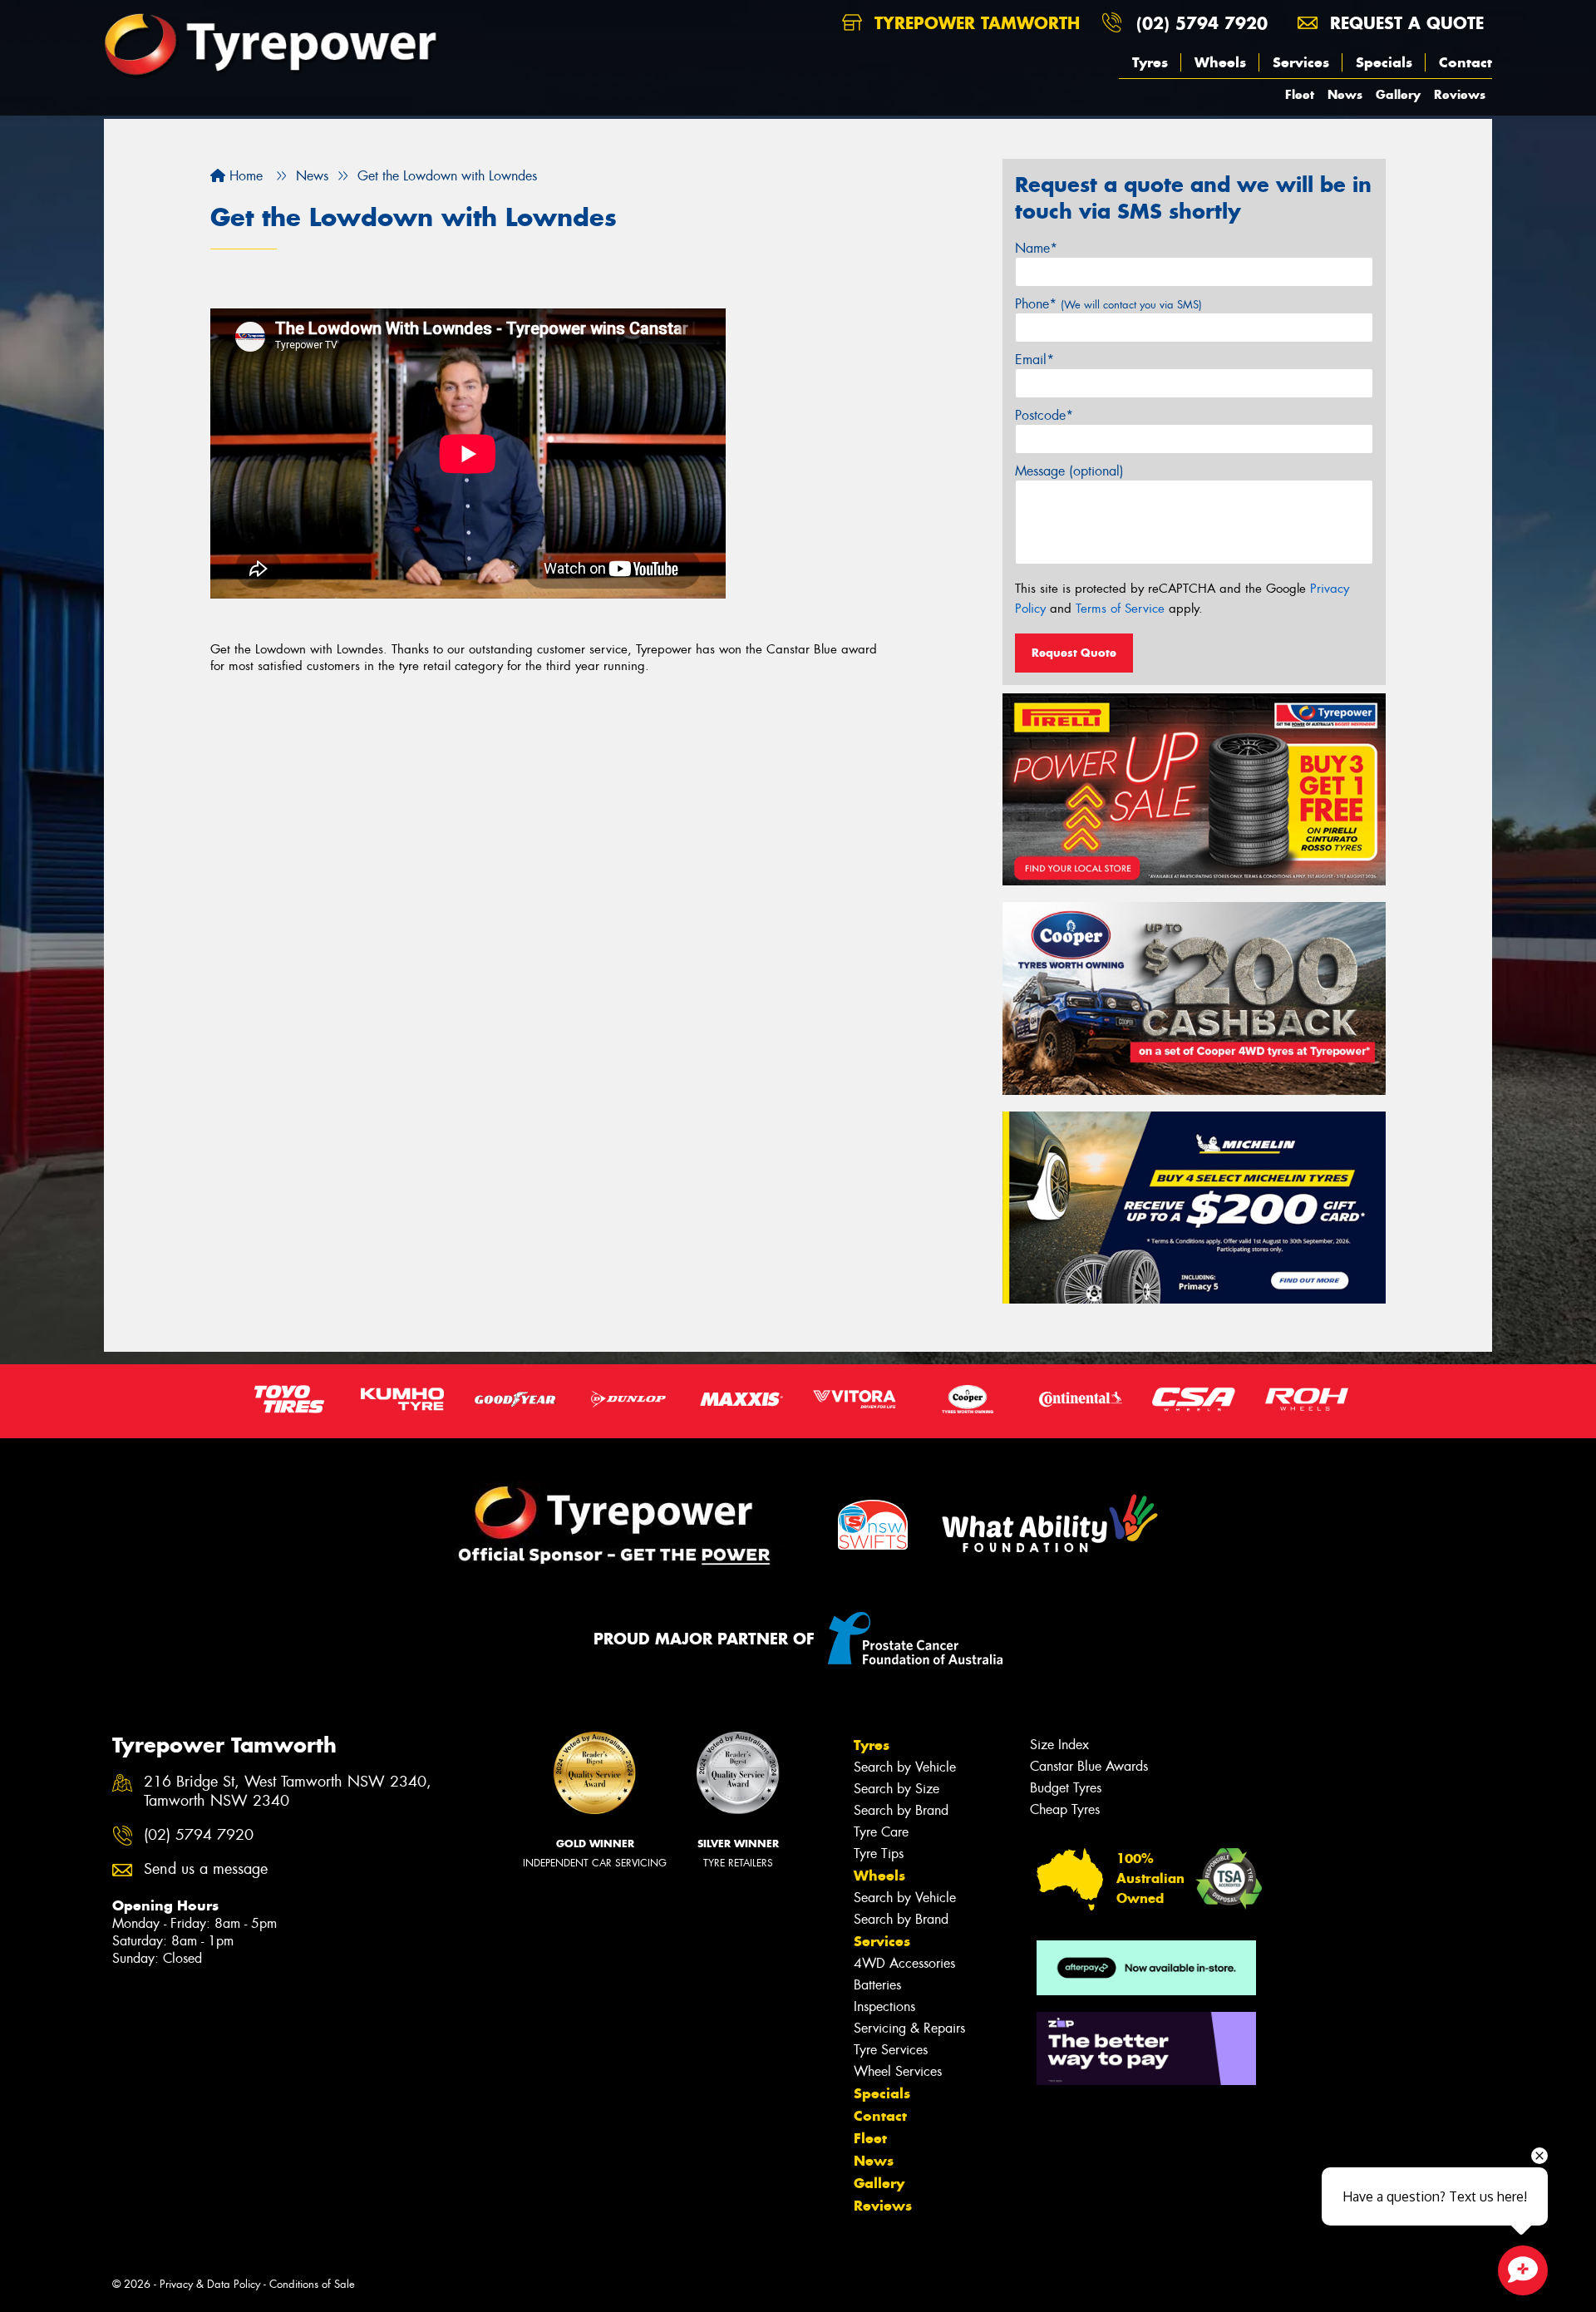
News (1345, 94)
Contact (1465, 62)
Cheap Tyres (1065, 1809)
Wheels (1220, 62)
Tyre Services (891, 2050)
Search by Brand (901, 1810)
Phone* (1108, 304)
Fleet (1300, 94)
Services (1301, 62)
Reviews (1460, 94)
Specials (1384, 62)
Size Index (1059, 1745)
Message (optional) (1069, 471)
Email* (1034, 360)
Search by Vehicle (905, 1767)
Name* (1036, 248)
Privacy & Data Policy (210, 2284)
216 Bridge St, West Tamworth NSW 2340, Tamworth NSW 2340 (288, 1792)
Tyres (1150, 62)
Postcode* (1044, 415)
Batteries (877, 1985)
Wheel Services (898, 2071)
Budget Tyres (1066, 1788)
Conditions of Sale (312, 2284)
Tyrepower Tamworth (974, 23)
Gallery (1398, 94)
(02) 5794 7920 (1202, 23)
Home (244, 176)
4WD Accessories (904, 1963)
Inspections (884, 2006)
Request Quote (1074, 653)
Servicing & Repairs (909, 2028)
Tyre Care (881, 1832)
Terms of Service (1120, 609)
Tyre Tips (879, 1854)
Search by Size (897, 1789)
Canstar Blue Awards (1089, 1766)
